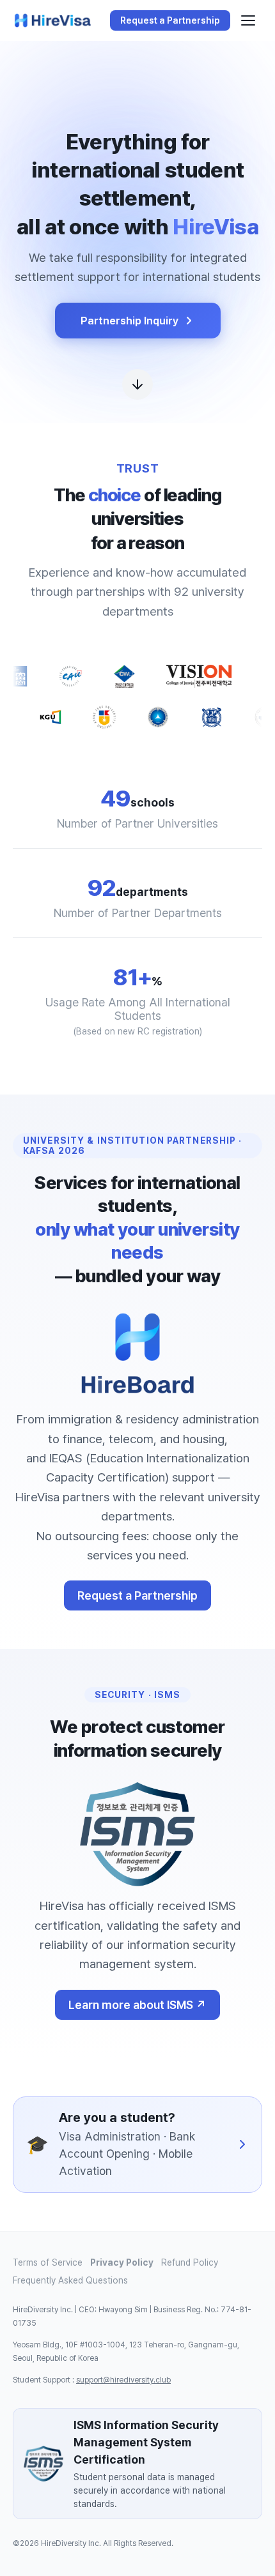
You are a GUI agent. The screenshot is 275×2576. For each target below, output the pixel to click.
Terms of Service (48, 2262)
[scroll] (137, 377)
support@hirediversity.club (123, 2380)
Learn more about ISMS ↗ (137, 2005)
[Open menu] (248, 20)
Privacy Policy (122, 2262)
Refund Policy (190, 2262)
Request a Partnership (137, 1595)
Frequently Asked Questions (70, 2280)
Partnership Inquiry (130, 321)
